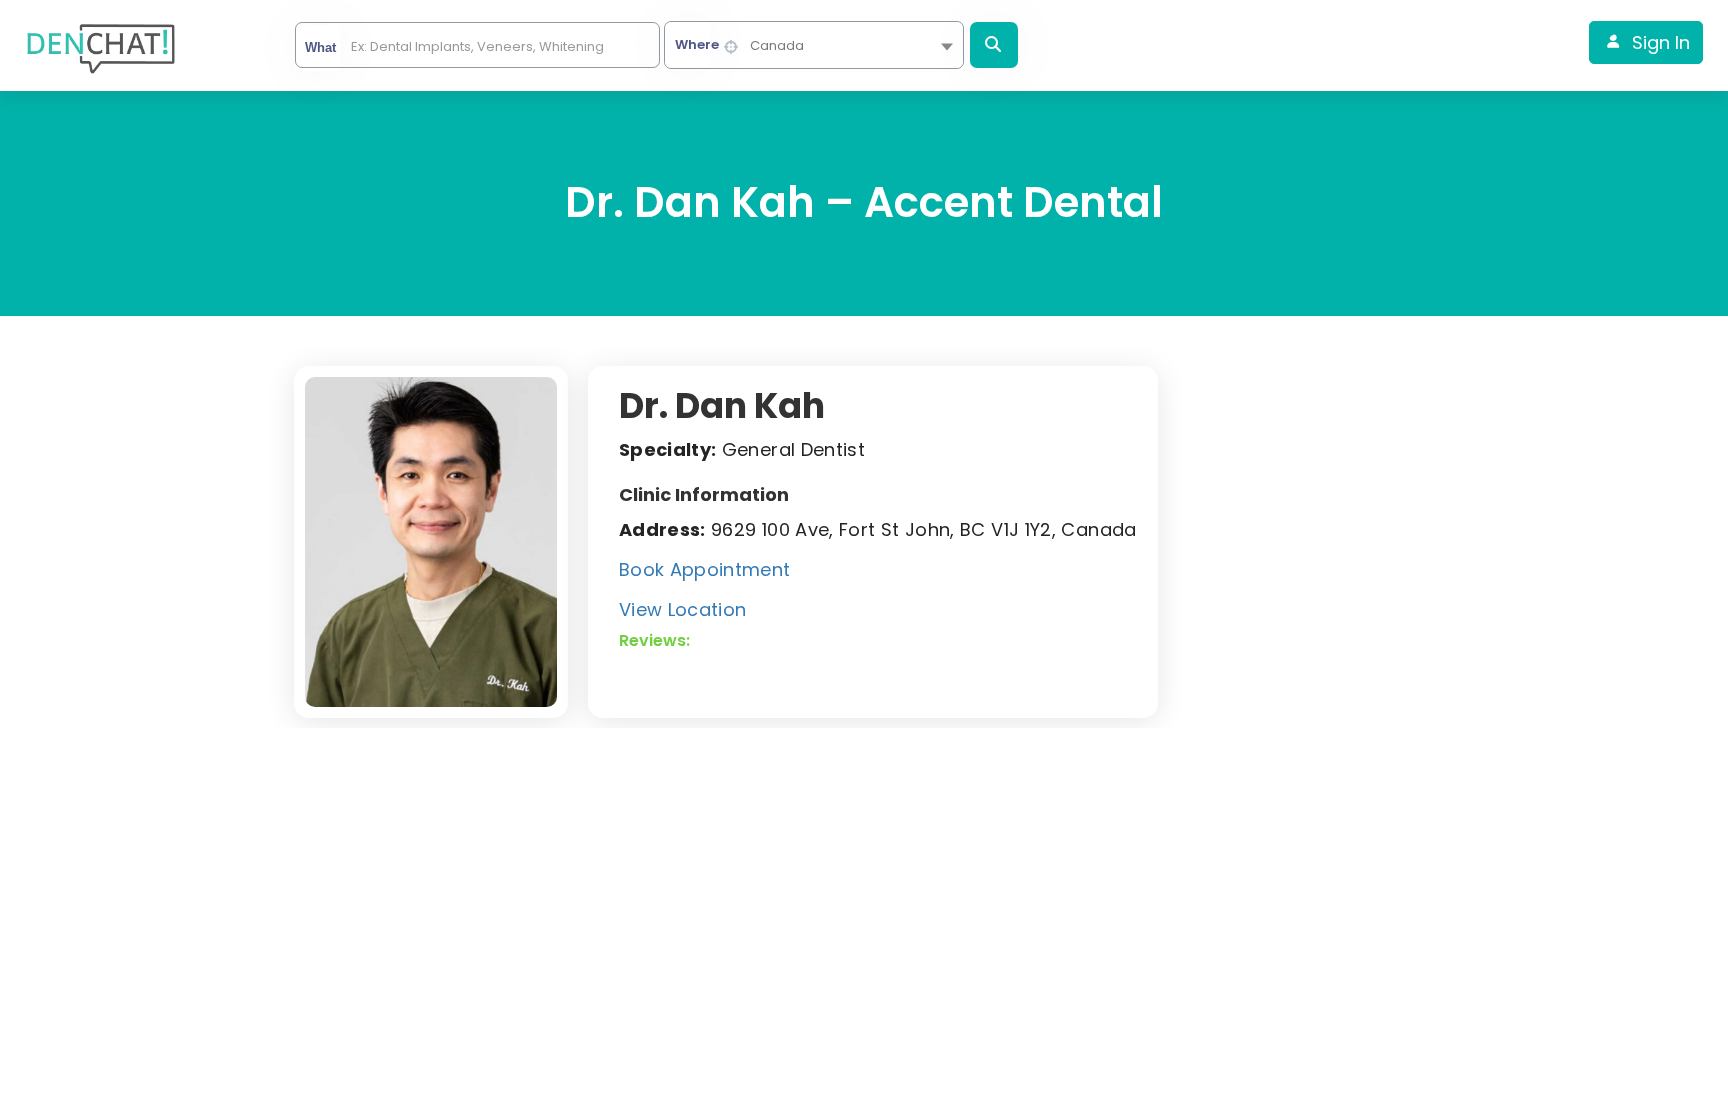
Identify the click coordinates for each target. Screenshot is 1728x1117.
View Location (683, 609)
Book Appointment (705, 569)
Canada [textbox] (777, 45)
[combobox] (814, 45)
